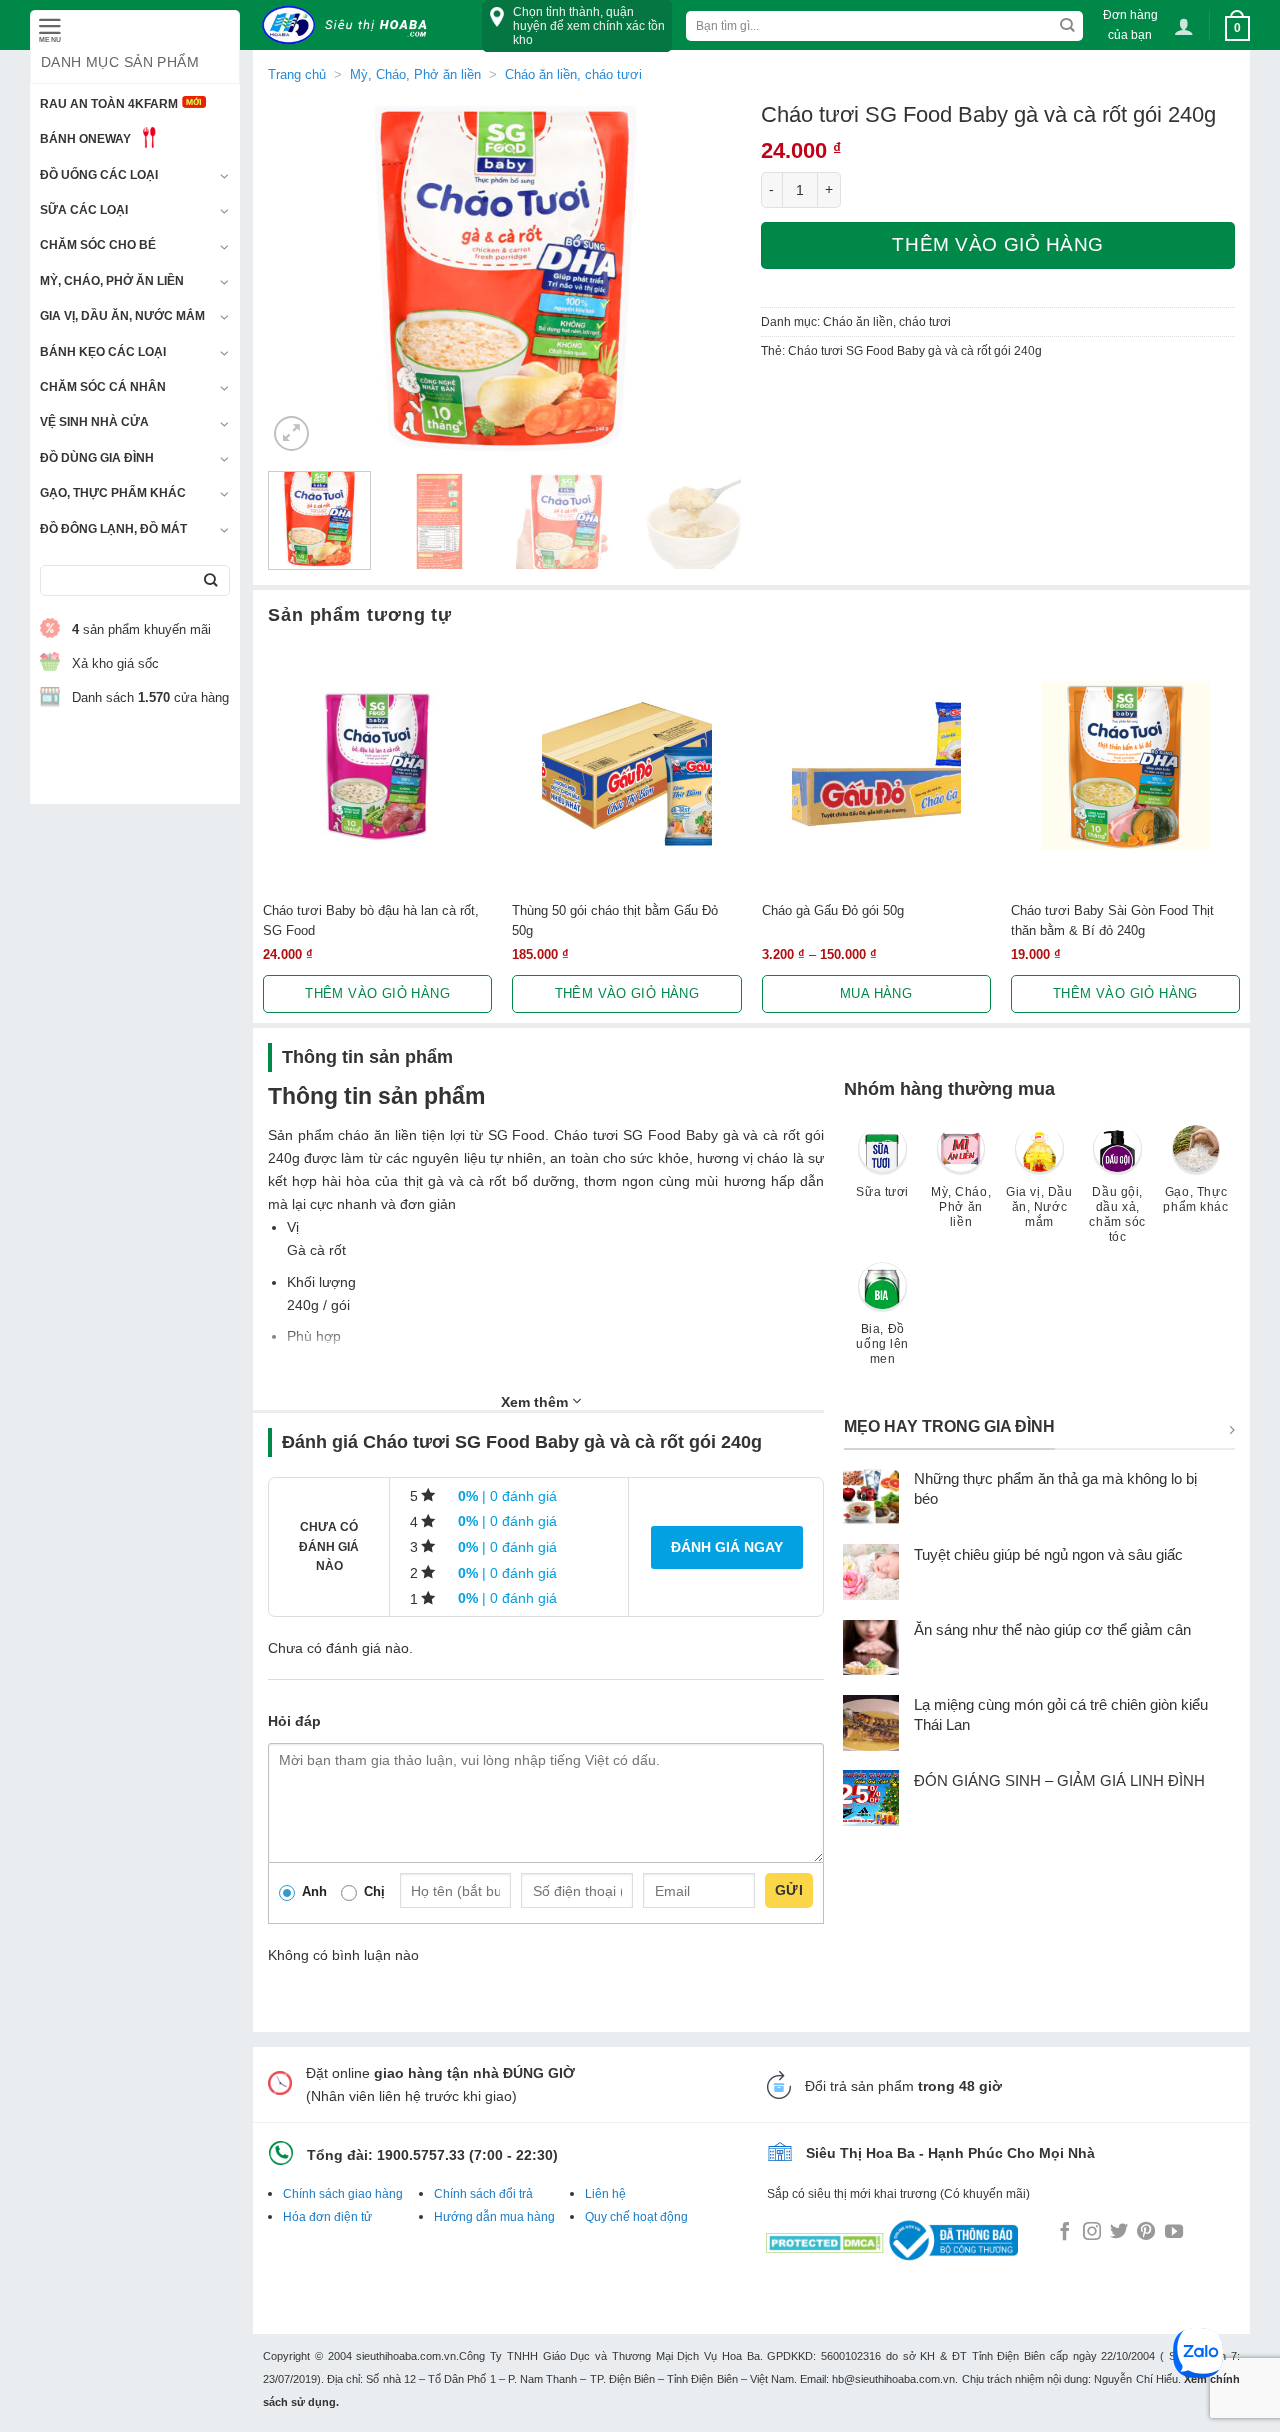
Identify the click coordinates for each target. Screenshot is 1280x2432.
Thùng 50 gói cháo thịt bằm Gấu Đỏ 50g (615, 920)
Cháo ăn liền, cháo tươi (573, 74)
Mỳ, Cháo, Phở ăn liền (112, 281)
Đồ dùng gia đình (97, 458)
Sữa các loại (84, 210)
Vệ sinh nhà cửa (94, 422)
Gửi (789, 1890)
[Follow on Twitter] (1119, 2233)
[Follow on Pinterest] (1146, 2233)
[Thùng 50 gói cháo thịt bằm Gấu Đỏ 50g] (626, 765)
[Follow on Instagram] (1092, 2233)
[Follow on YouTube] (1174, 2233)
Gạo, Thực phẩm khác (113, 493)
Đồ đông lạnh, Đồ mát (113, 529)
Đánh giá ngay (727, 1547)
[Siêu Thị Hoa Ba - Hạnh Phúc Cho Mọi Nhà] (350, 25)
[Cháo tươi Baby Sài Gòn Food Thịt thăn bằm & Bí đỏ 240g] (1125, 765)
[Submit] (210, 580)
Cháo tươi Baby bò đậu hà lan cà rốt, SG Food (371, 920)
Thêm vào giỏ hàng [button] (377, 993)
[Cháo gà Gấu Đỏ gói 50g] (876, 765)
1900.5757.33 (421, 2155)
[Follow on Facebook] (1065, 2233)
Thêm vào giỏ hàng (998, 244)
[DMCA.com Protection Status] (825, 2239)
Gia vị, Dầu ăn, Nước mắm (122, 316)
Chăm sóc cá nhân (103, 387)
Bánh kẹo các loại (103, 352)
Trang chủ (297, 74)
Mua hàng (876, 993)
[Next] (707, 278)
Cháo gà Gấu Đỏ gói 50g (833, 910)
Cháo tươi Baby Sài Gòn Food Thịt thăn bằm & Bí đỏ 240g (1112, 920)
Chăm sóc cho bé (98, 245)
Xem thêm (536, 1402)
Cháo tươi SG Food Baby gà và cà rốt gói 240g (915, 351)
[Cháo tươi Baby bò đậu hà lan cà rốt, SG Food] (377, 765)
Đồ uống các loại (99, 175)
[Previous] (302, 278)
